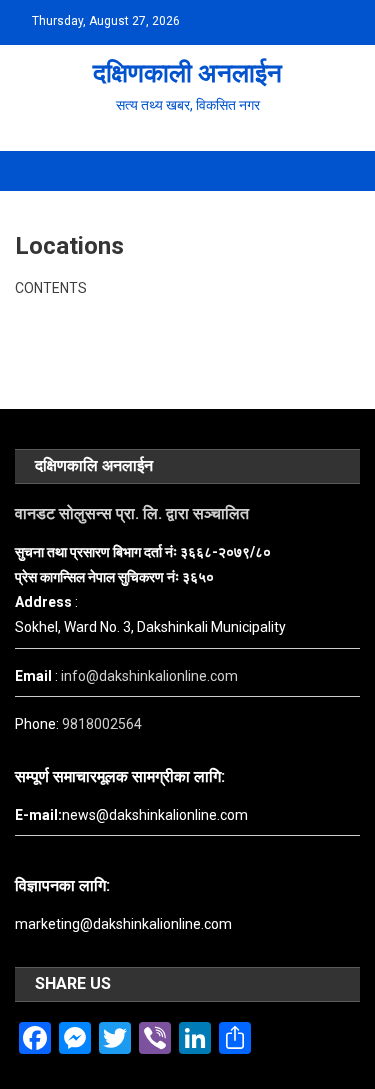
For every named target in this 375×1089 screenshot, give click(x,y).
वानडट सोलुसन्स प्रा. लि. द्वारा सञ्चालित (132, 513)
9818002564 (102, 724)
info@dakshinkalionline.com (149, 676)
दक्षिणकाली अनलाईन (187, 73)
